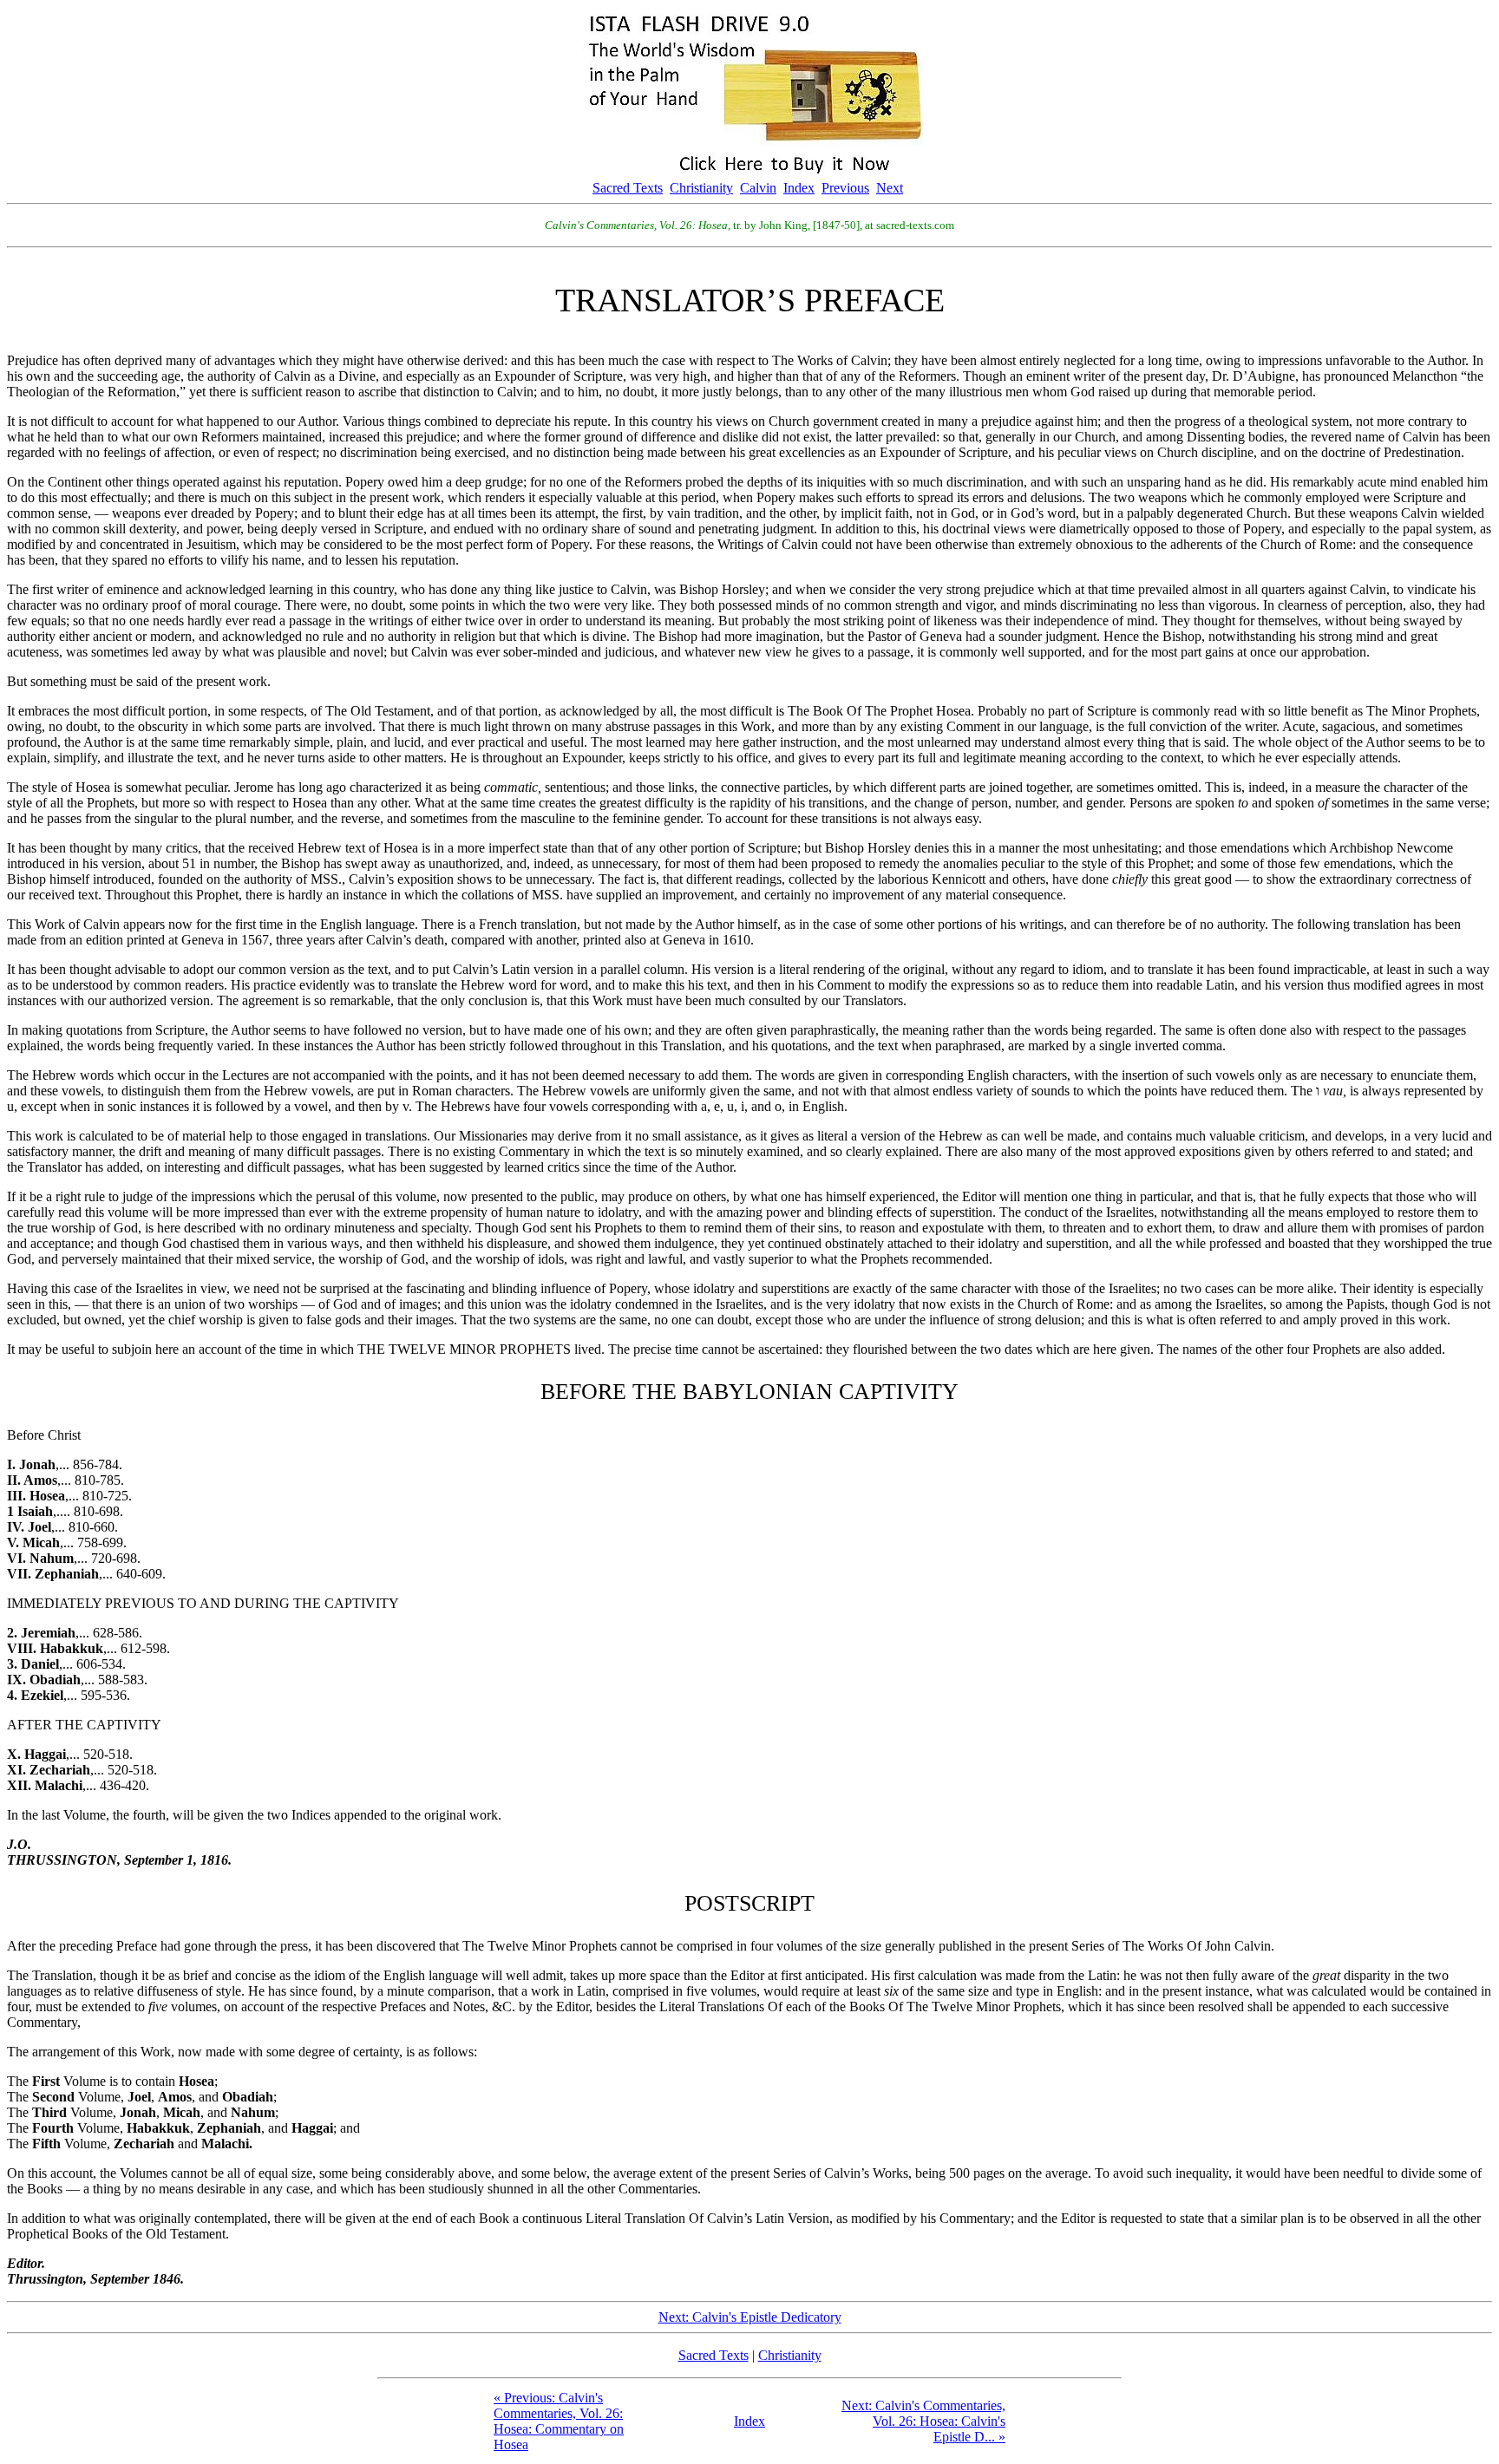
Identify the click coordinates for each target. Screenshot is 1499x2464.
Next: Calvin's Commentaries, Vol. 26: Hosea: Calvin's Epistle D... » (923, 2421)
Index (799, 188)
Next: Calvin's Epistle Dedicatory (750, 2317)
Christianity (701, 188)
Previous (845, 188)
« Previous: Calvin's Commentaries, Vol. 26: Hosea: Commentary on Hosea (559, 2421)
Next (890, 188)
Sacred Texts (628, 188)
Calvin (758, 188)
